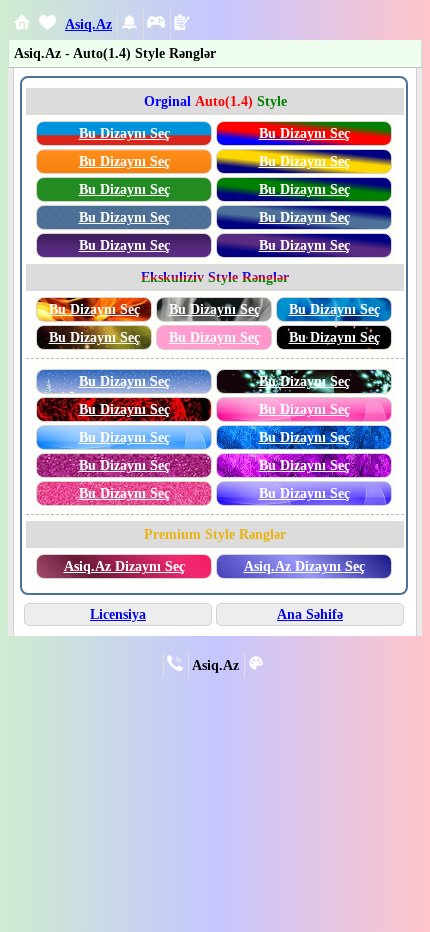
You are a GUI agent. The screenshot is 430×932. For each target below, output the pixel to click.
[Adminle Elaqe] (175, 666)
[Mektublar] (129, 26)
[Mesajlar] (47, 26)
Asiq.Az (88, 24)
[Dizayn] (256, 666)
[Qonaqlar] (156, 26)
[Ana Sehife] (22, 25)
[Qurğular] (182, 25)
